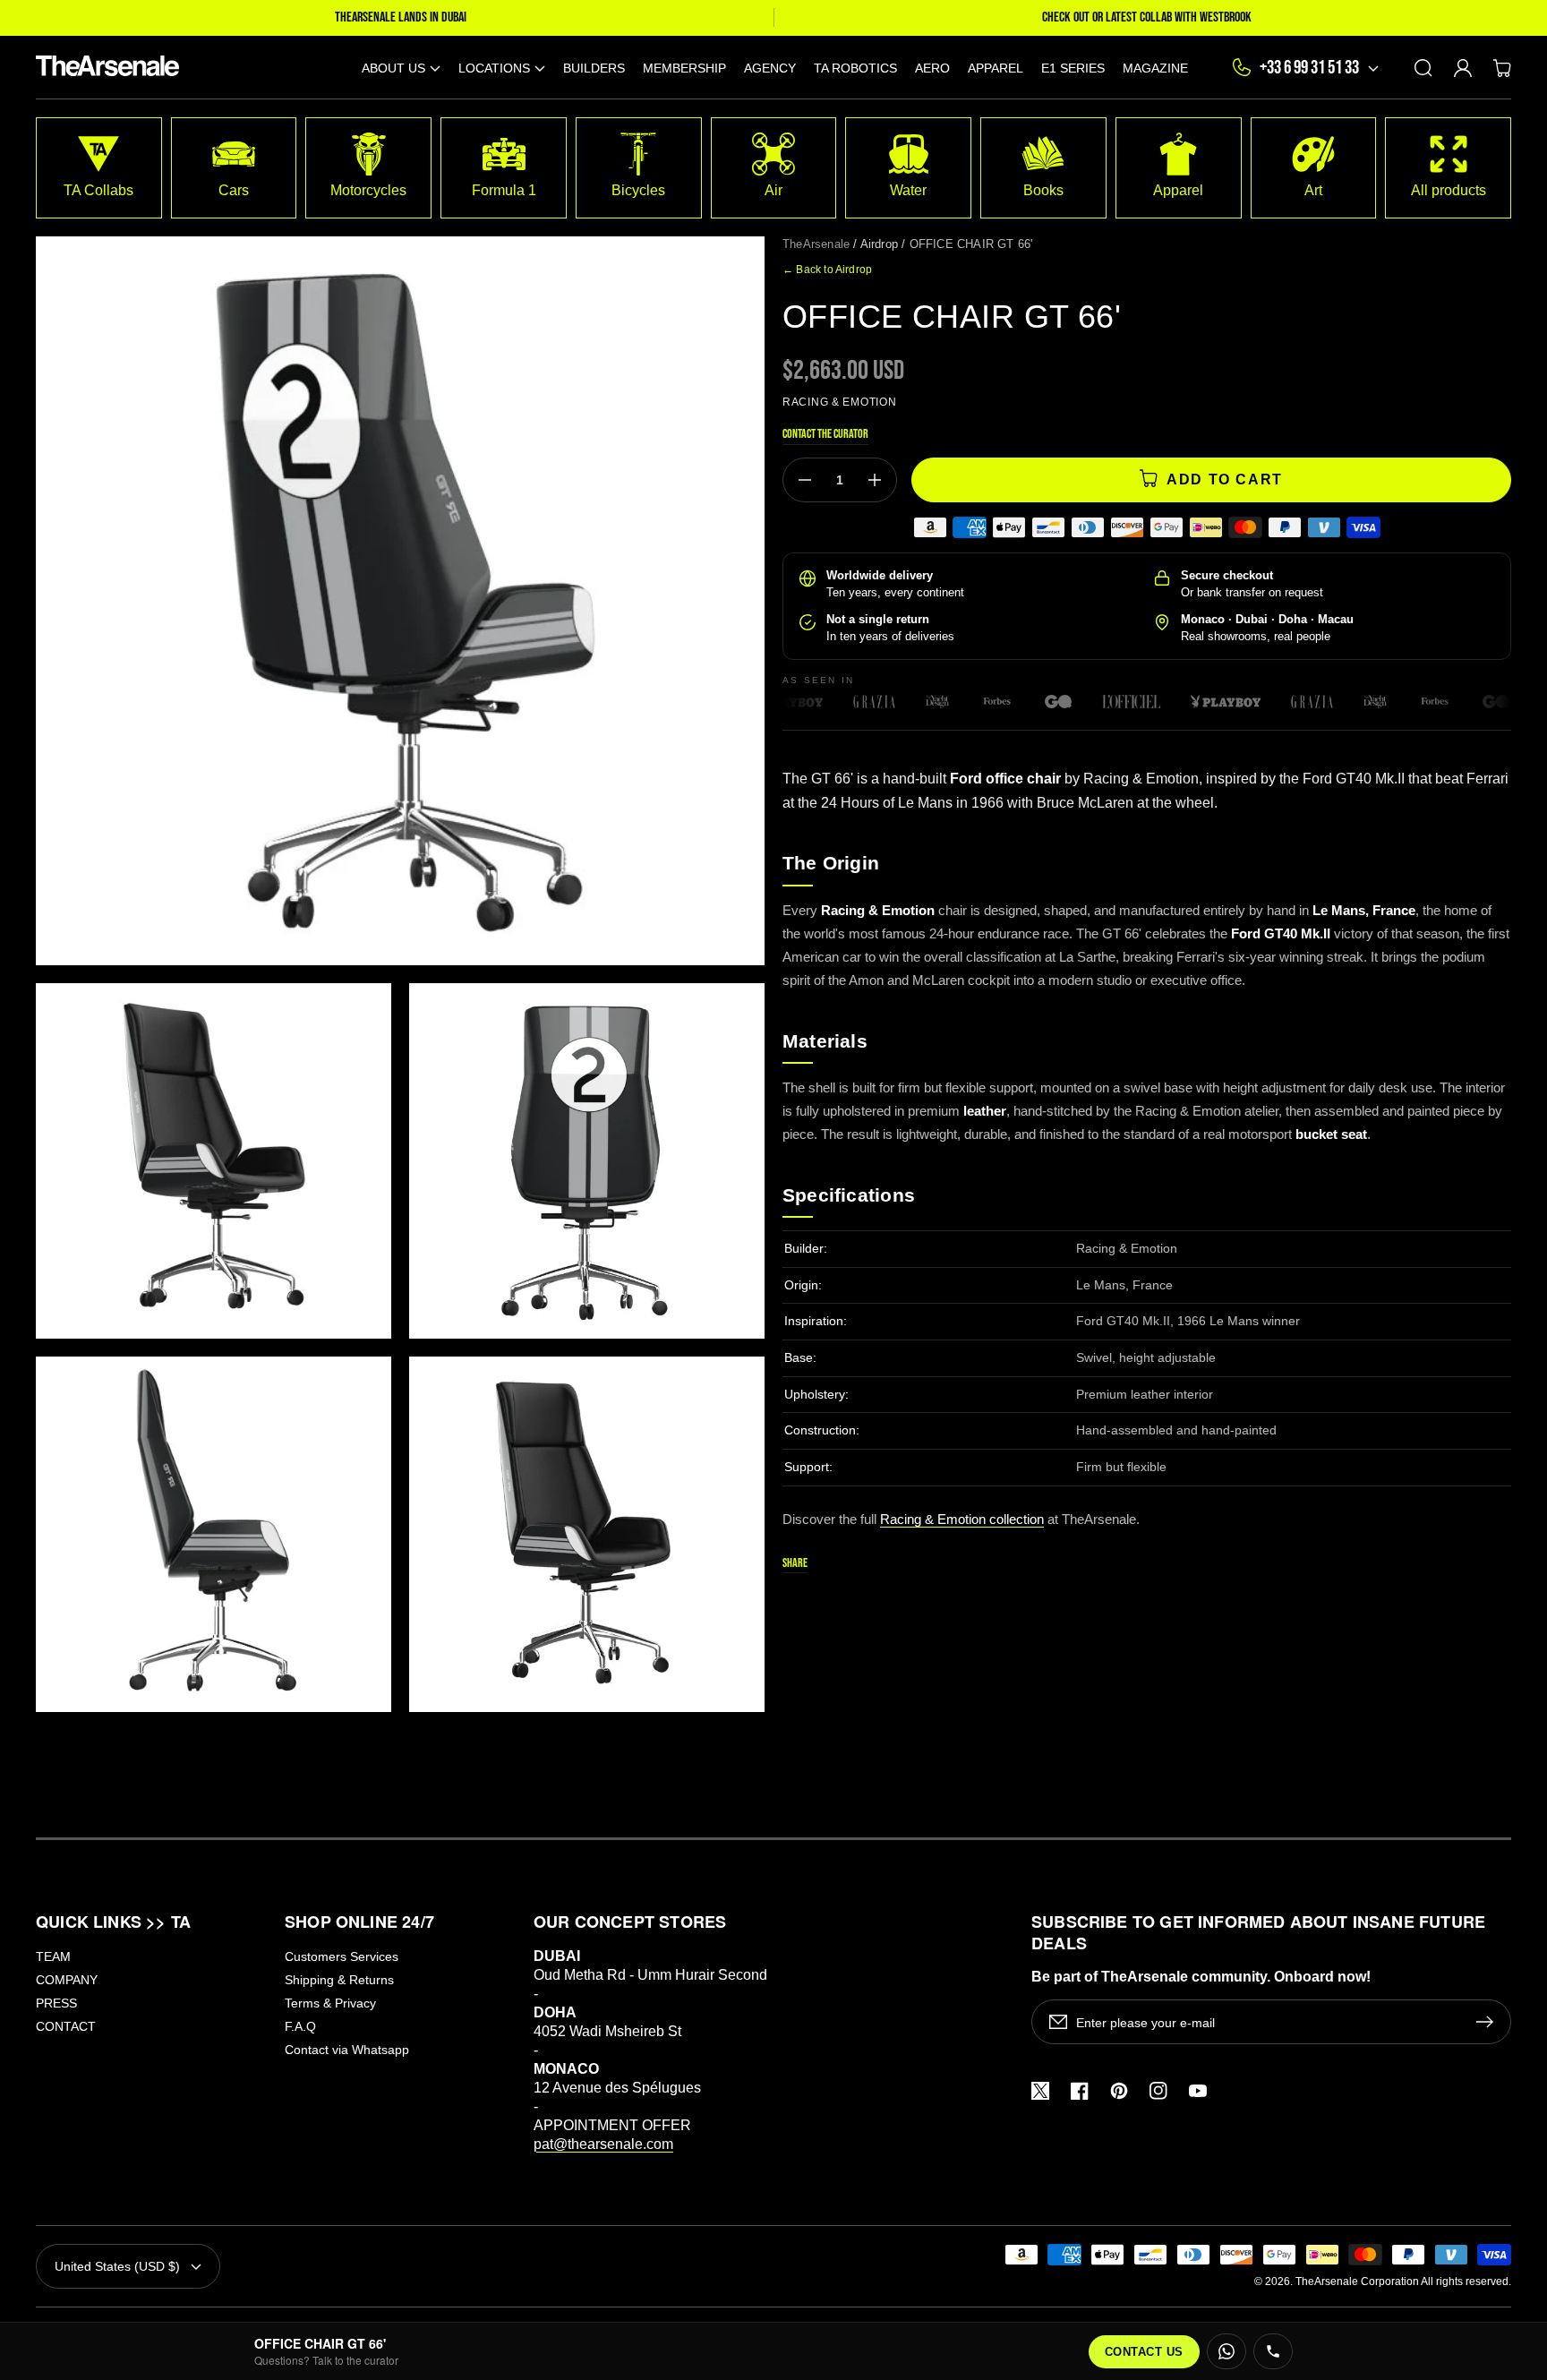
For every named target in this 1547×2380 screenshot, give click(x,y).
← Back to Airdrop (827, 270)
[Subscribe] (1489, 2022)
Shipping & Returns (339, 1980)
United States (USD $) (117, 2266)
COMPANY (67, 1980)
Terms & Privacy (330, 2003)
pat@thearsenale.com (603, 2144)
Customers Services (342, 1956)
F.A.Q (300, 2026)
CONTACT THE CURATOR (825, 434)
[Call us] (1273, 2351)
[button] (401, 68)
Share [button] (795, 1563)
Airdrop (879, 244)
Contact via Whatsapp (347, 2050)
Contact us (1144, 2352)
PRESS (56, 2003)
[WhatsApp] (1226, 2351)
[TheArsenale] (103, 68)
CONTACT (66, 2026)
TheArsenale (816, 244)
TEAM (53, 1956)
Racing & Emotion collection (962, 1519)
